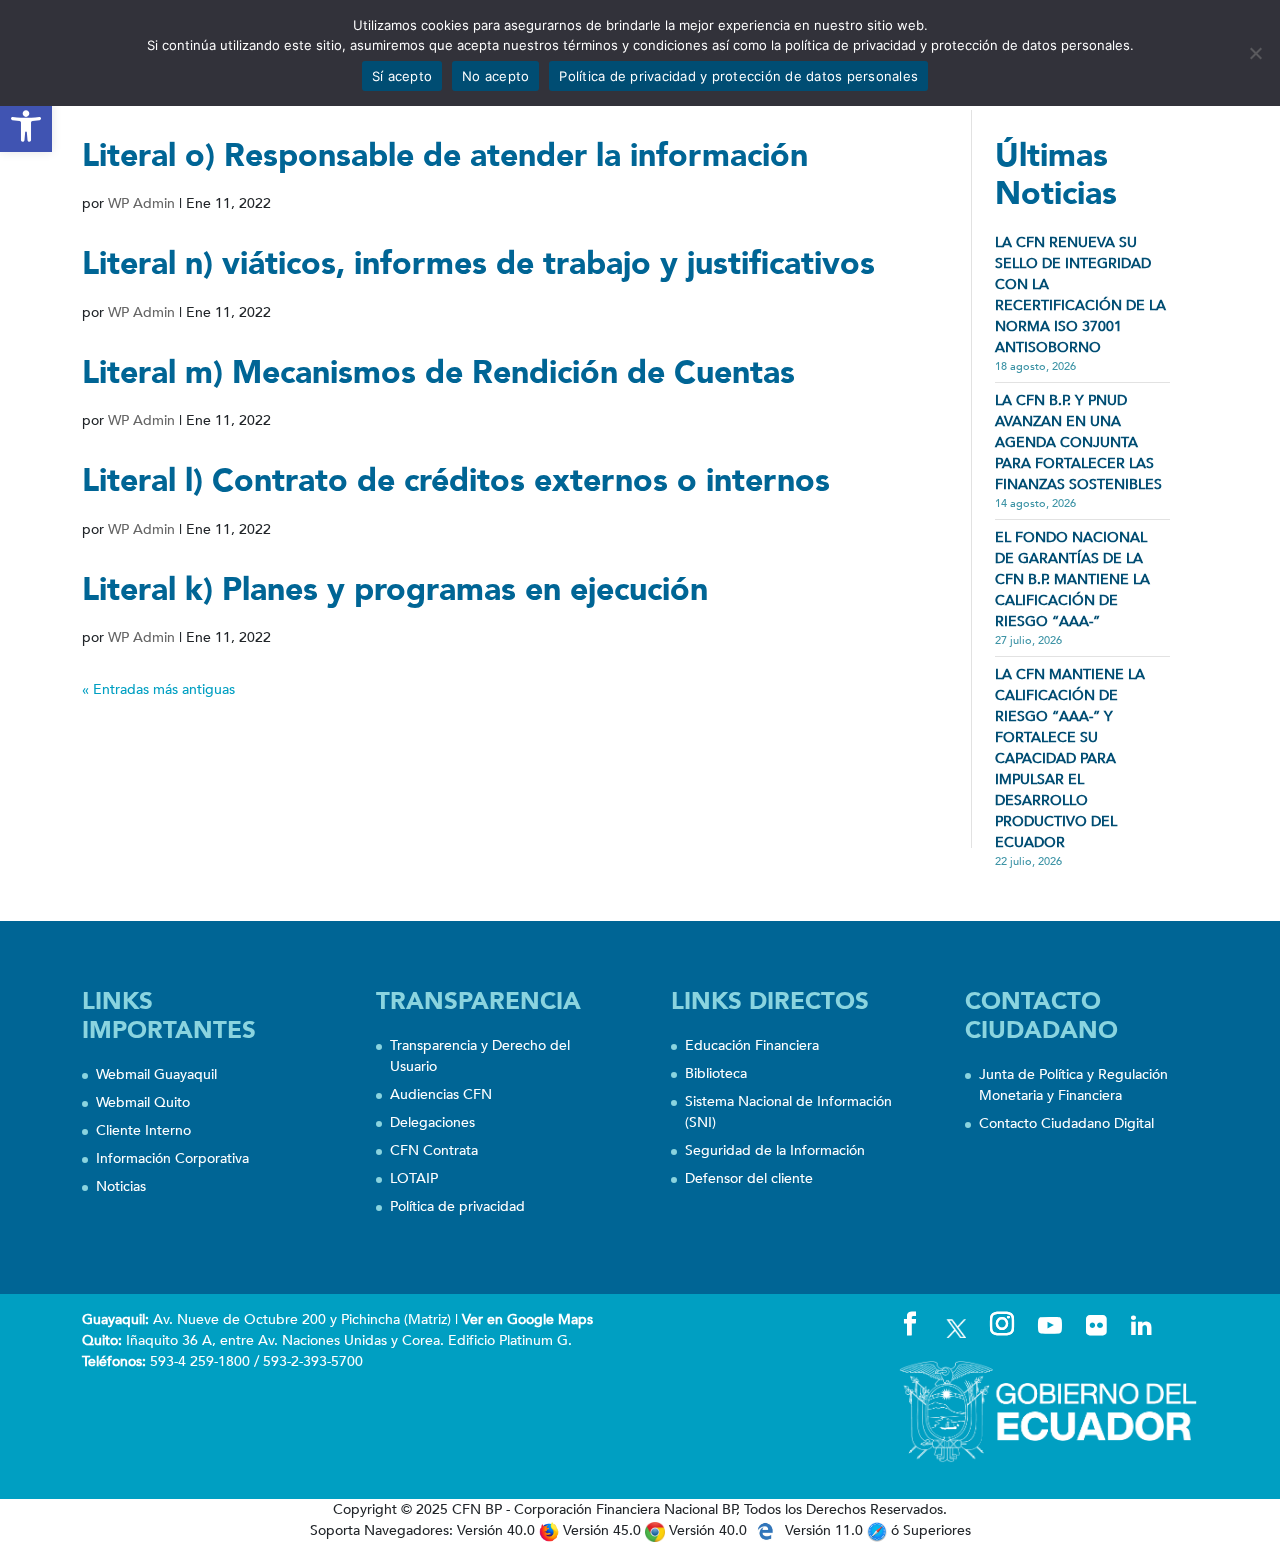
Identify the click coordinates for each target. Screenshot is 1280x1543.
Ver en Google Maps (527, 1319)
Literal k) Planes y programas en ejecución (395, 590)
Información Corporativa (172, 1158)
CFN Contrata (434, 1150)
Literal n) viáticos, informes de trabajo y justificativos (478, 264)
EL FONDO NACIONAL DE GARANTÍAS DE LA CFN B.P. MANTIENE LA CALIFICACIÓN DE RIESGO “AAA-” (1072, 579)
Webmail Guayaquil (156, 1074)
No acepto (495, 76)
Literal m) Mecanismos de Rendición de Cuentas (438, 373)
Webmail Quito (143, 1102)
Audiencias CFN (441, 1094)
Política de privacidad (457, 1206)
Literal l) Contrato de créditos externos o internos (456, 481)
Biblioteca (716, 1073)
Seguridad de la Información (775, 1150)
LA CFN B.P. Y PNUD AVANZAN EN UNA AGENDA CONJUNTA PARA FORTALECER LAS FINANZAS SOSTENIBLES (1078, 442)
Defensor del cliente (749, 1178)
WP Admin (141, 203)
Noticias (121, 1186)
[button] (26, 126)
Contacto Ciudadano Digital (1066, 1123)
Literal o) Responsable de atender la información (445, 156)
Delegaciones (432, 1122)
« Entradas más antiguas (158, 689)
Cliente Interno (143, 1130)
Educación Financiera (752, 1045)
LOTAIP (414, 1178)
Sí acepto (402, 76)
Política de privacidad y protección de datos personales (738, 76)
